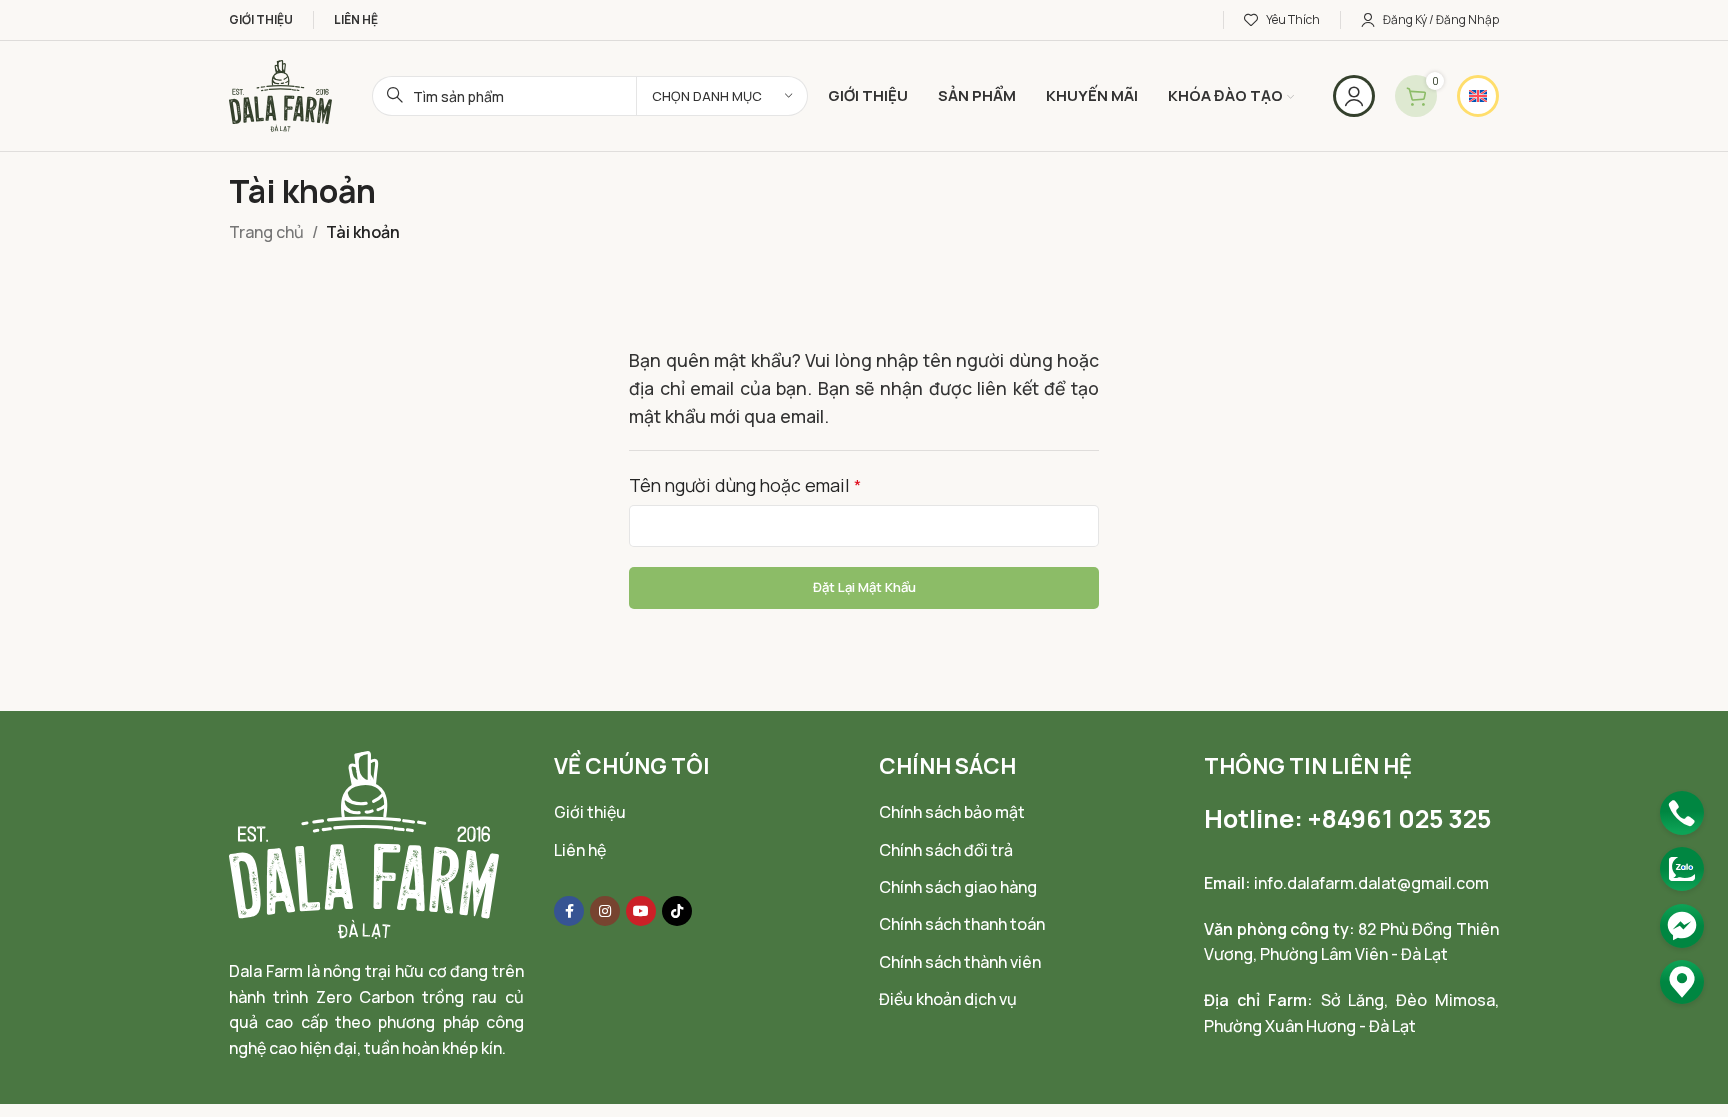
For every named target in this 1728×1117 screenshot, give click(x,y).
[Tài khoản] (1354, 96)
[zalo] (1682, 869)
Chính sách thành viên (960, 962)
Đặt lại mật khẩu (864, 587)
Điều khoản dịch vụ (948, 999)
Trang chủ (266, 232)
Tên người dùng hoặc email (745, 485)
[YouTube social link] (641, 911)
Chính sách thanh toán (962, 924)
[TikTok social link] (677, 911)
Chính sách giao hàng (958, 887)
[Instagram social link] (605, 911)
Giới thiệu (590, 812)
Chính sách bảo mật (952, 812)
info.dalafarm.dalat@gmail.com (1371, 883)
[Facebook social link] (569, 911)
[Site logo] (280, 94)
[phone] (1682, 813)
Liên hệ (580, 850)
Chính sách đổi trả (946, 850)
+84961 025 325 (1399, 818)
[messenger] (1682, 926)
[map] (1682, 982)
